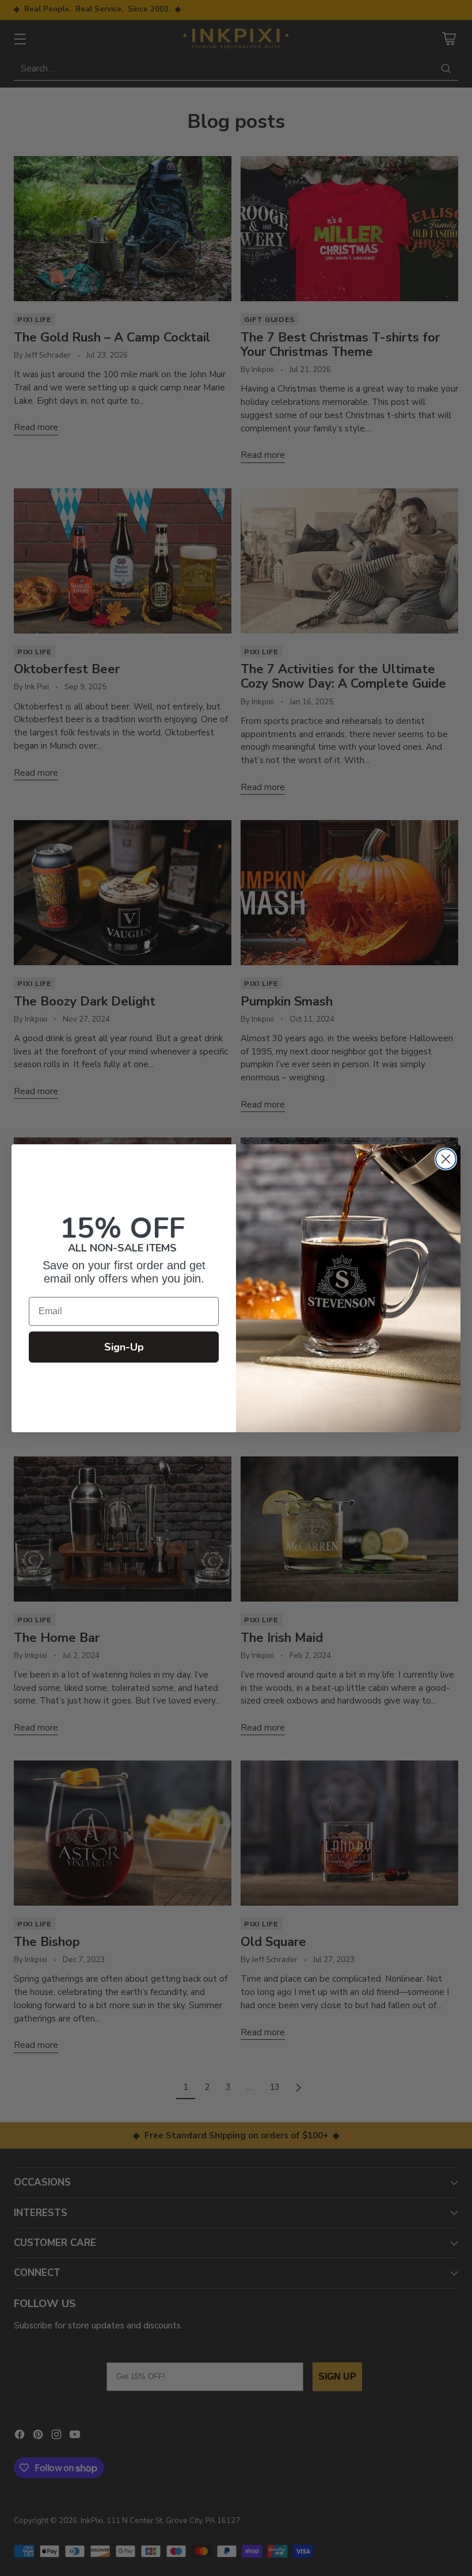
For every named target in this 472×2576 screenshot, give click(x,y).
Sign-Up (124, 1347)
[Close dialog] (446, 1159)
